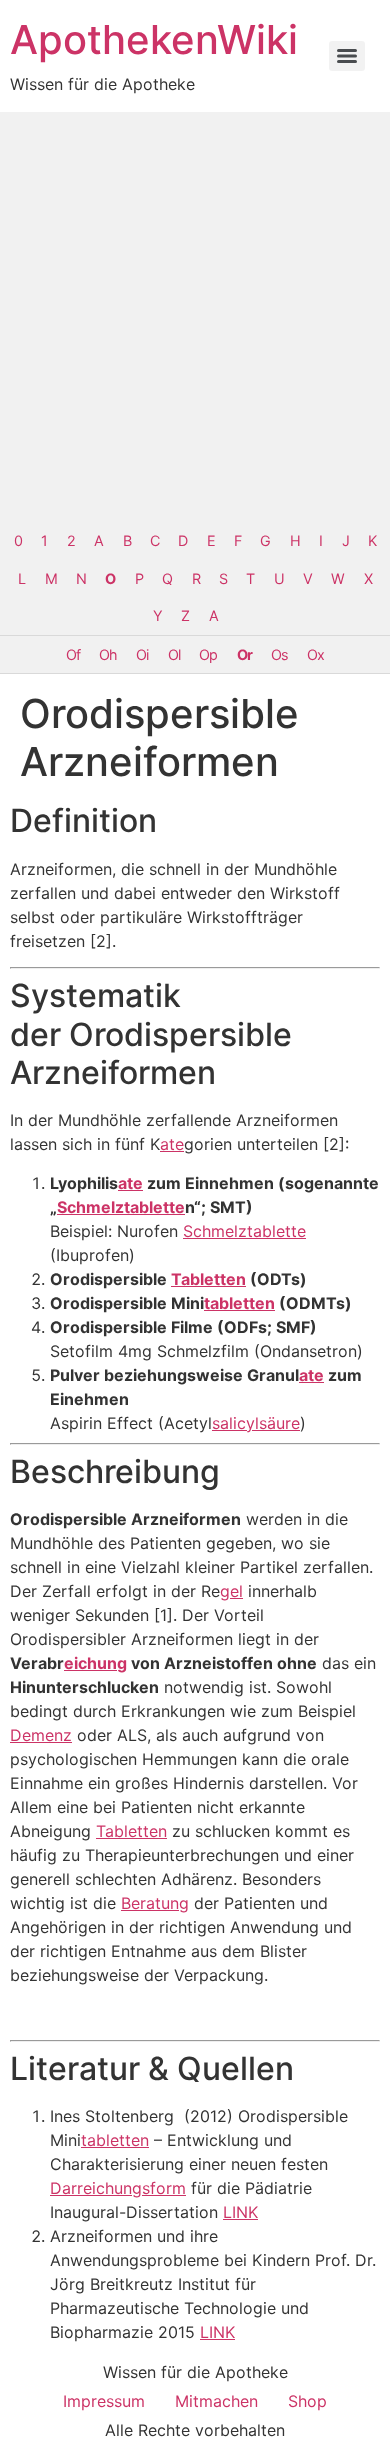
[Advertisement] (195, 317)
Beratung (155, 1903)
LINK (240, 2212)
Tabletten (208, 1279)
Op (208, 654)
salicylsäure (256, 1423)
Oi (142, 654)
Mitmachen (216, 2401)
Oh (108, 654)
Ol (174, 654)
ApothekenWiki (154, 39)
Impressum (104, 2401)
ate (172, 1144)
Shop (307, 2401)
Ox (315, 654)
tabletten (239, 1303)
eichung (95, 1663)
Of (73, 654)
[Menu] (347, 56)
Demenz (41, 1735)
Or (244, 654)
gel (231, 1591)
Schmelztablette (121, 1207)
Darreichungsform (118, 2188)
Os (279, 654)
